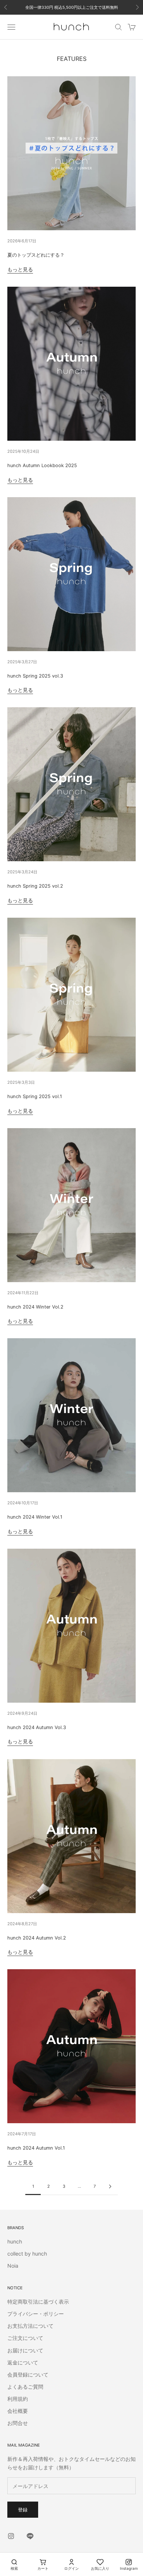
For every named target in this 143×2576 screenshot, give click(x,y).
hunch (15, 2241)
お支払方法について (30, 2326)
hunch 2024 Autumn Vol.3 (37, 1727)
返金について (23, 2362)
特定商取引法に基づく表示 (38, 2302)
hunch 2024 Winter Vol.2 (35, 1307)
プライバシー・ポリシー (36, 2314)
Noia (13, 2266)
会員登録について (28, 2375)
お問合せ (18, 2423)
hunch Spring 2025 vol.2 (35, 886)
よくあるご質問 (25, 2387)
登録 (23, 2510)
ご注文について (25, 2338)
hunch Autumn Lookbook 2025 (42, 465)
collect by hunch (27, 2254)
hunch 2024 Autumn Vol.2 (37, 1938)
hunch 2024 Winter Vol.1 (35, 1517)
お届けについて (25, 2350)
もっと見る (20, 269)
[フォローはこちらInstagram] (11, 2536)
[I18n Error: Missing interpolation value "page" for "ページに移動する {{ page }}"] (110, 2186)
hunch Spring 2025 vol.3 (35, 676)
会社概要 (18, 2411)
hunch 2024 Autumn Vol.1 (36, 2148)
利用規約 (18, 2399)
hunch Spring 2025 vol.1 (35, 1096)
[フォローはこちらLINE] (30, 2536)
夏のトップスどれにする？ (36, 255)
